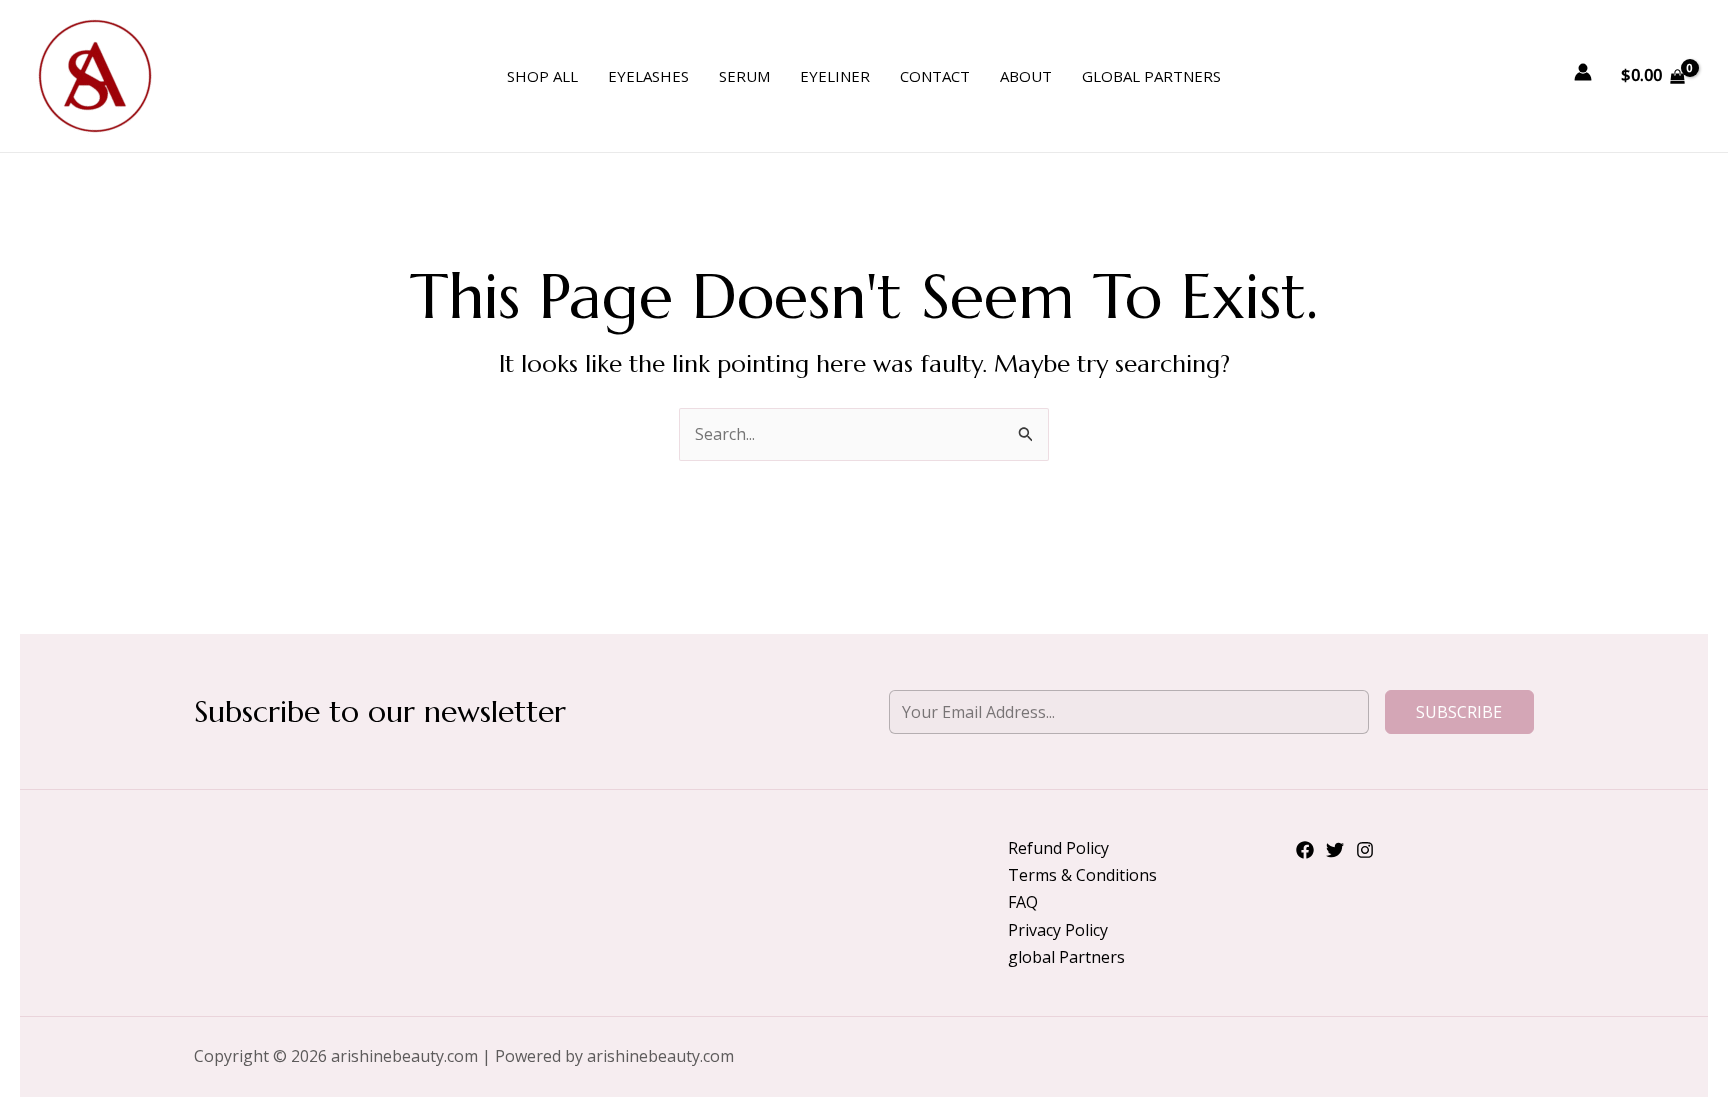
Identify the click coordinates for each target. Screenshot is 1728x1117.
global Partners (1151, 76)
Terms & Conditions (1082, 875)
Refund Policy (1058, 848)
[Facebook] (1305, 850)
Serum (744, 76)
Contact (935, 76)
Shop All (542, 76)
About (1026, 76)
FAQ (1023, 902)
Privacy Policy (1058, 930)
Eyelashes (648, 76)
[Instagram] (1365, 850)
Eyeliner (835, 76)
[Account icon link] (1583, 72)
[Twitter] (1335, 850)
